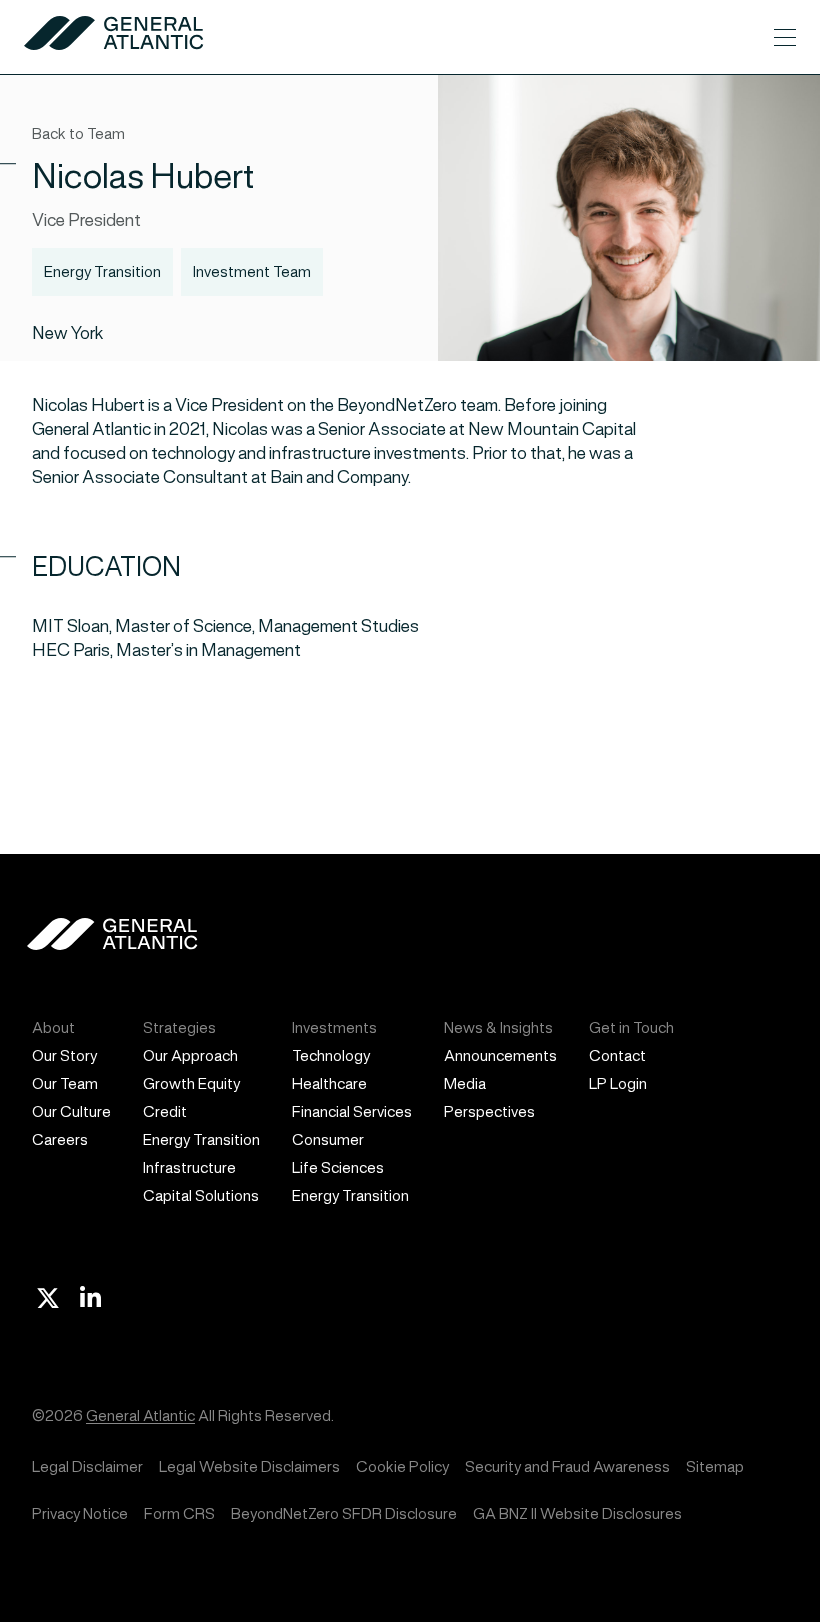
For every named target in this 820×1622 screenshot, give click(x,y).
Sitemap (715, 1466)
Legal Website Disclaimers (249, 1466)
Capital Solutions (201, 1195)
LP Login (618, 1083)
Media (465, 1083)
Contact (617, 1055)
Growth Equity (191, 1083)
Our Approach (190, 1055)
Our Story (64, 1055)
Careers (60, 1139)
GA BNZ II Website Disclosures (577, 1513)
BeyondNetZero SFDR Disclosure (344, 1513)
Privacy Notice (80, 1513)
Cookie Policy (402, 1466)
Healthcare (329, 1083)
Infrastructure (189, 1167)
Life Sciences (338, 1167)
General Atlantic (140, 1415)
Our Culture (71, 1111)
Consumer (328, 1139)
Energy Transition (201, 1139)
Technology (331, 1055)
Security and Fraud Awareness (567, 1466)
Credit (165, 1111)
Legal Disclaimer (87, 1466)
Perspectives (489, 1111)
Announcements (500, 1055)
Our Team (65, 1083)
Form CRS (179, 1513)
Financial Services (352, 1111)
